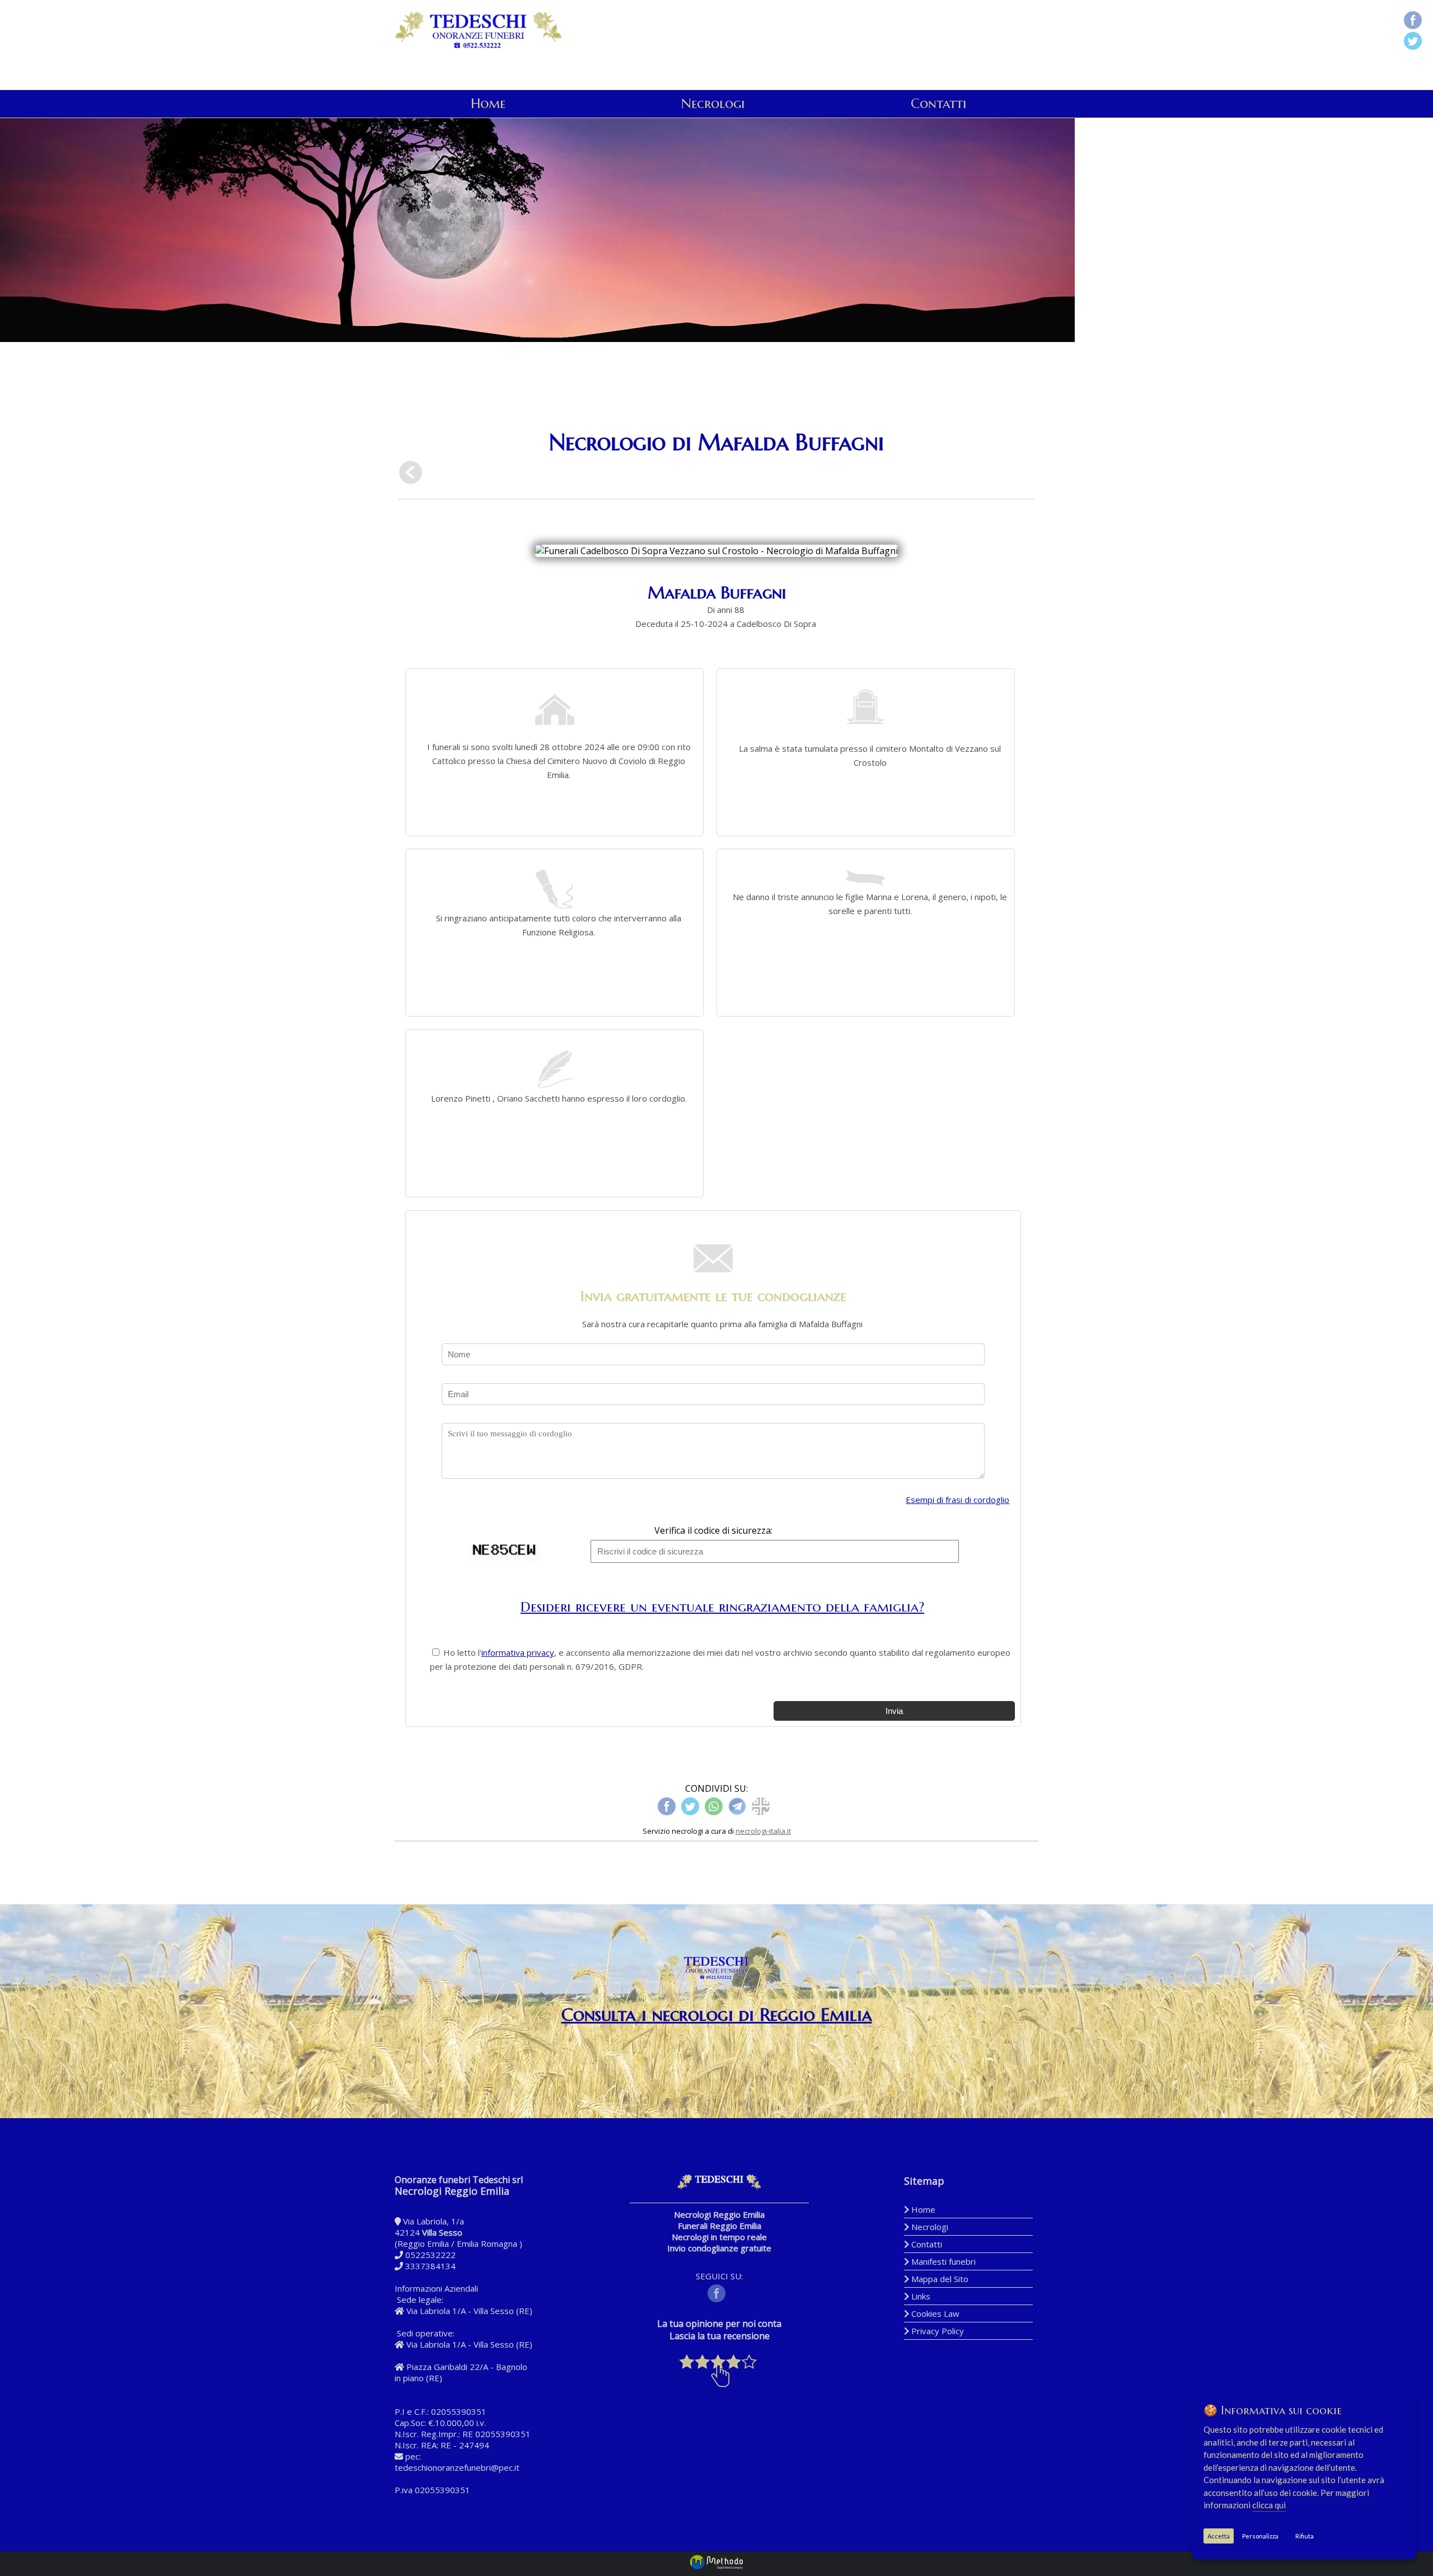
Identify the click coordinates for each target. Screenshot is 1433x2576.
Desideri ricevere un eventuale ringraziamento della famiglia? (722, 1607)
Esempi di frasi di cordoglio (957, 1500)
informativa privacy (518, 1652)
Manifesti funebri (942, 2261)
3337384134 (430, 2266)
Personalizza (1260, 2536)
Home (488, 104)
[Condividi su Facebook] (1413, 22)
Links (920, 2296)
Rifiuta (1305, 2536)
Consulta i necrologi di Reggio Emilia (717, 2015)
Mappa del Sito (939, 2279)
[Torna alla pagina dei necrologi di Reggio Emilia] (411, 474)
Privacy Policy (936, 2331)
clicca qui (1269, 2505)
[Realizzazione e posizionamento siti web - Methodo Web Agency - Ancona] (716, 2567)
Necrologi (713, 104)
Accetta (1219, 2536)
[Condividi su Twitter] (1413, 42)
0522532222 (430, 2255)
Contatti (938, 104)
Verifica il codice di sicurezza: (713, 1530)
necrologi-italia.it (763, 1831)
